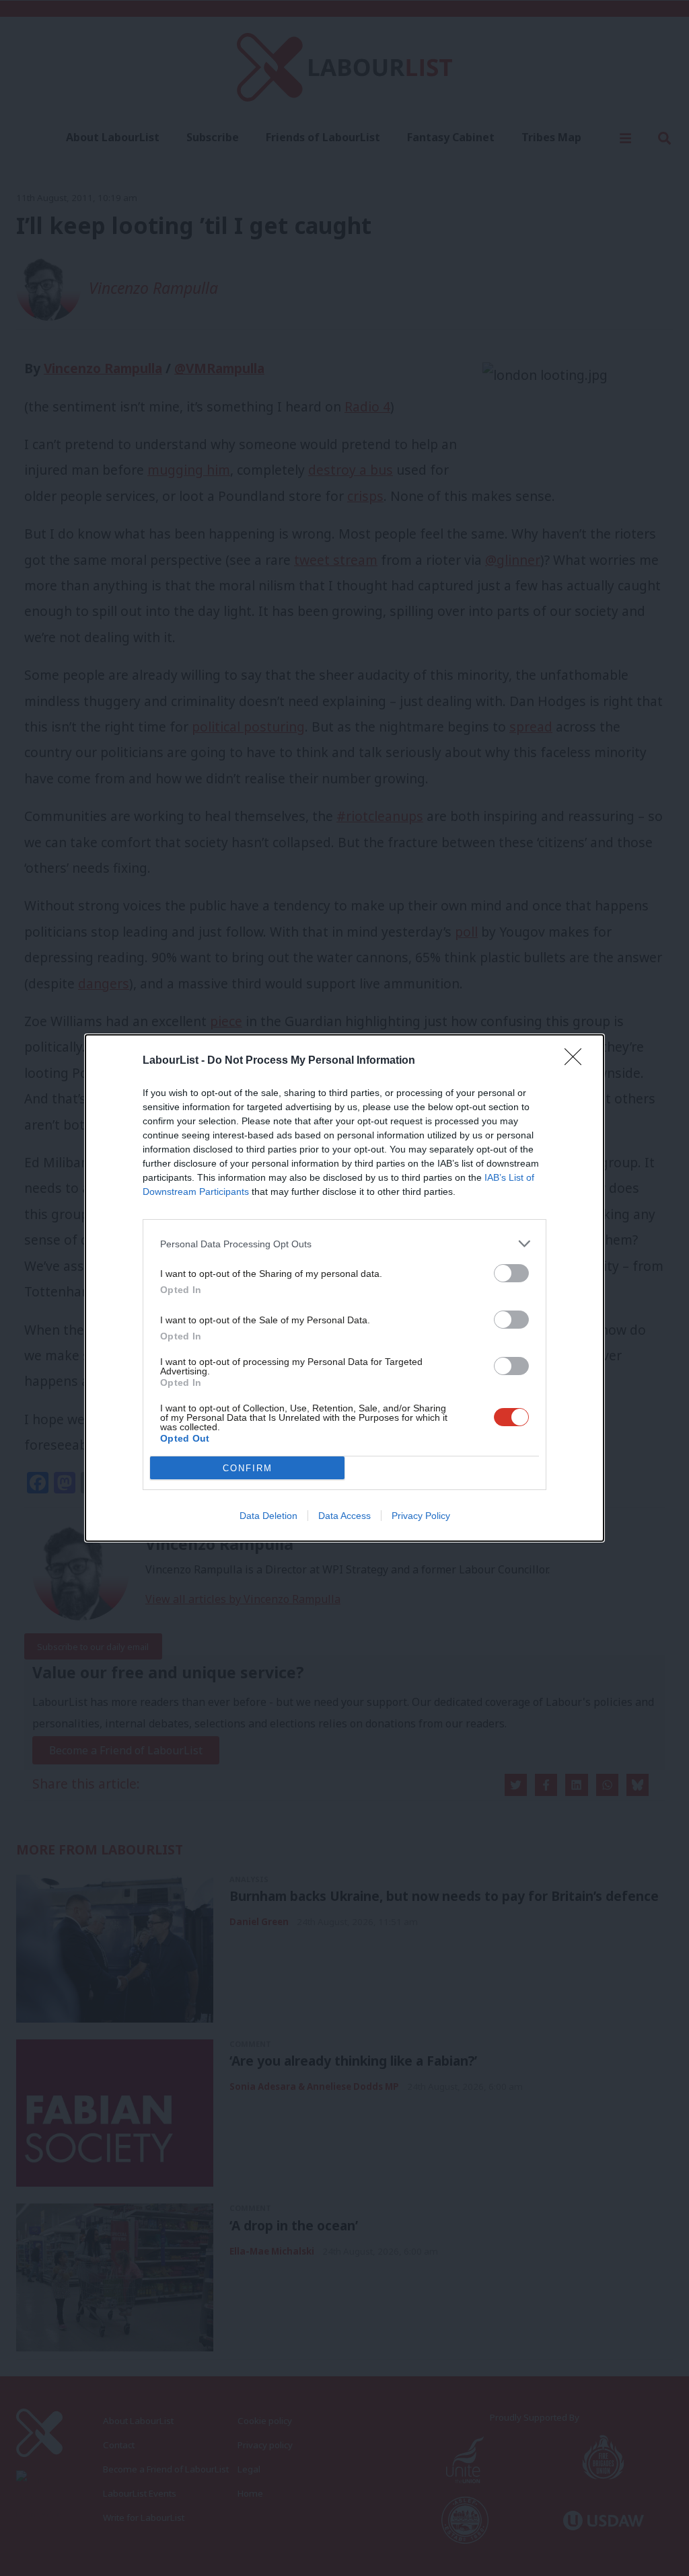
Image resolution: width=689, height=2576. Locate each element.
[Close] (577, 1061)
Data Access (344, 1516)
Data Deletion (268, 1516)
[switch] (511, 1273)
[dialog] (344, 1288)
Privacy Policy (421, 1516)
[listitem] (344, 1244)
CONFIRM (248, 1468)
